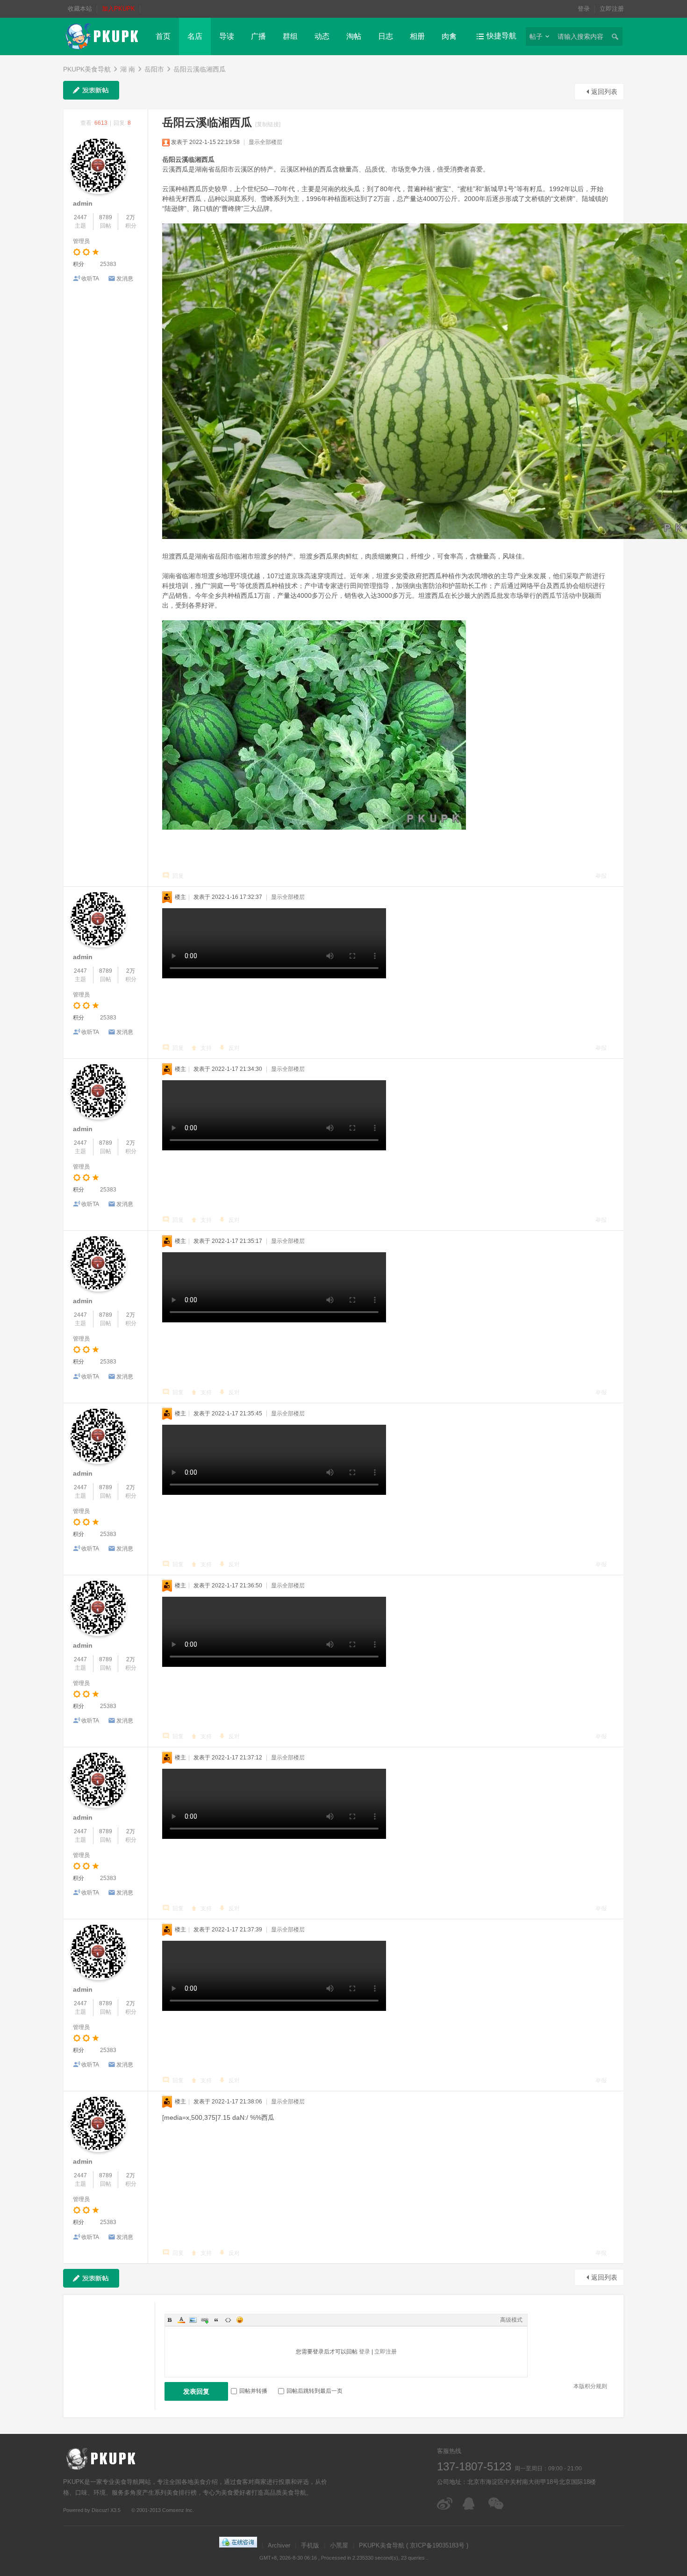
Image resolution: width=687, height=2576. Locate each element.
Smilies (240, 2320)
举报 (601, 876)
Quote (216, 2320)
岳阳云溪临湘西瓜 (200, 69)
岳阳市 (154, 69)
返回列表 (604, 92)
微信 (497, 2504)
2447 (80, 217)
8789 (106, 217)
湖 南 (128, 69)
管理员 (81, 241)
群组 (290, 36)
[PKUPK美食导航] (102, 36)
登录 (584, 9)
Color (181, 2320)
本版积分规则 (590, 2386)
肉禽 (449, 36)
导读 (227, 36)
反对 (234, 1048)
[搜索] (615, 36)
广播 (258, 36)
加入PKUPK (118, 9)
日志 (386, 36)
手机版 (310, 2545)
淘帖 (354, 36)
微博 (445, 2504)
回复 (178, 876)
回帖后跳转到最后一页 (315, 2391)
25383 (108, 264)
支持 (206, 1048)
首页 (163, 36)
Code (228, 2320)
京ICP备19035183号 (437, 2545)
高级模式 (511, 2320)
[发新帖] (91, 90)
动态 (322, 36)
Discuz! (100, 2510)
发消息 (125, 279)
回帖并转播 (253, 2391)
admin (83, 203)
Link (205, 2320)
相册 (417, 36)
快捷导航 (501, 36)
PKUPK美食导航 (87, 69)
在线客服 (471, 2504)
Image (193, 2320)
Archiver (279, 2545)
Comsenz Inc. (178, 2510)
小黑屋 (339, 2545)
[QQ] (238, 2545)
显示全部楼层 (265, 142)
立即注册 (612, 9)
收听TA (90, 279)
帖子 (536, 36)
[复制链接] (268, 124)
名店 (195, 36)
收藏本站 (80, 9)
